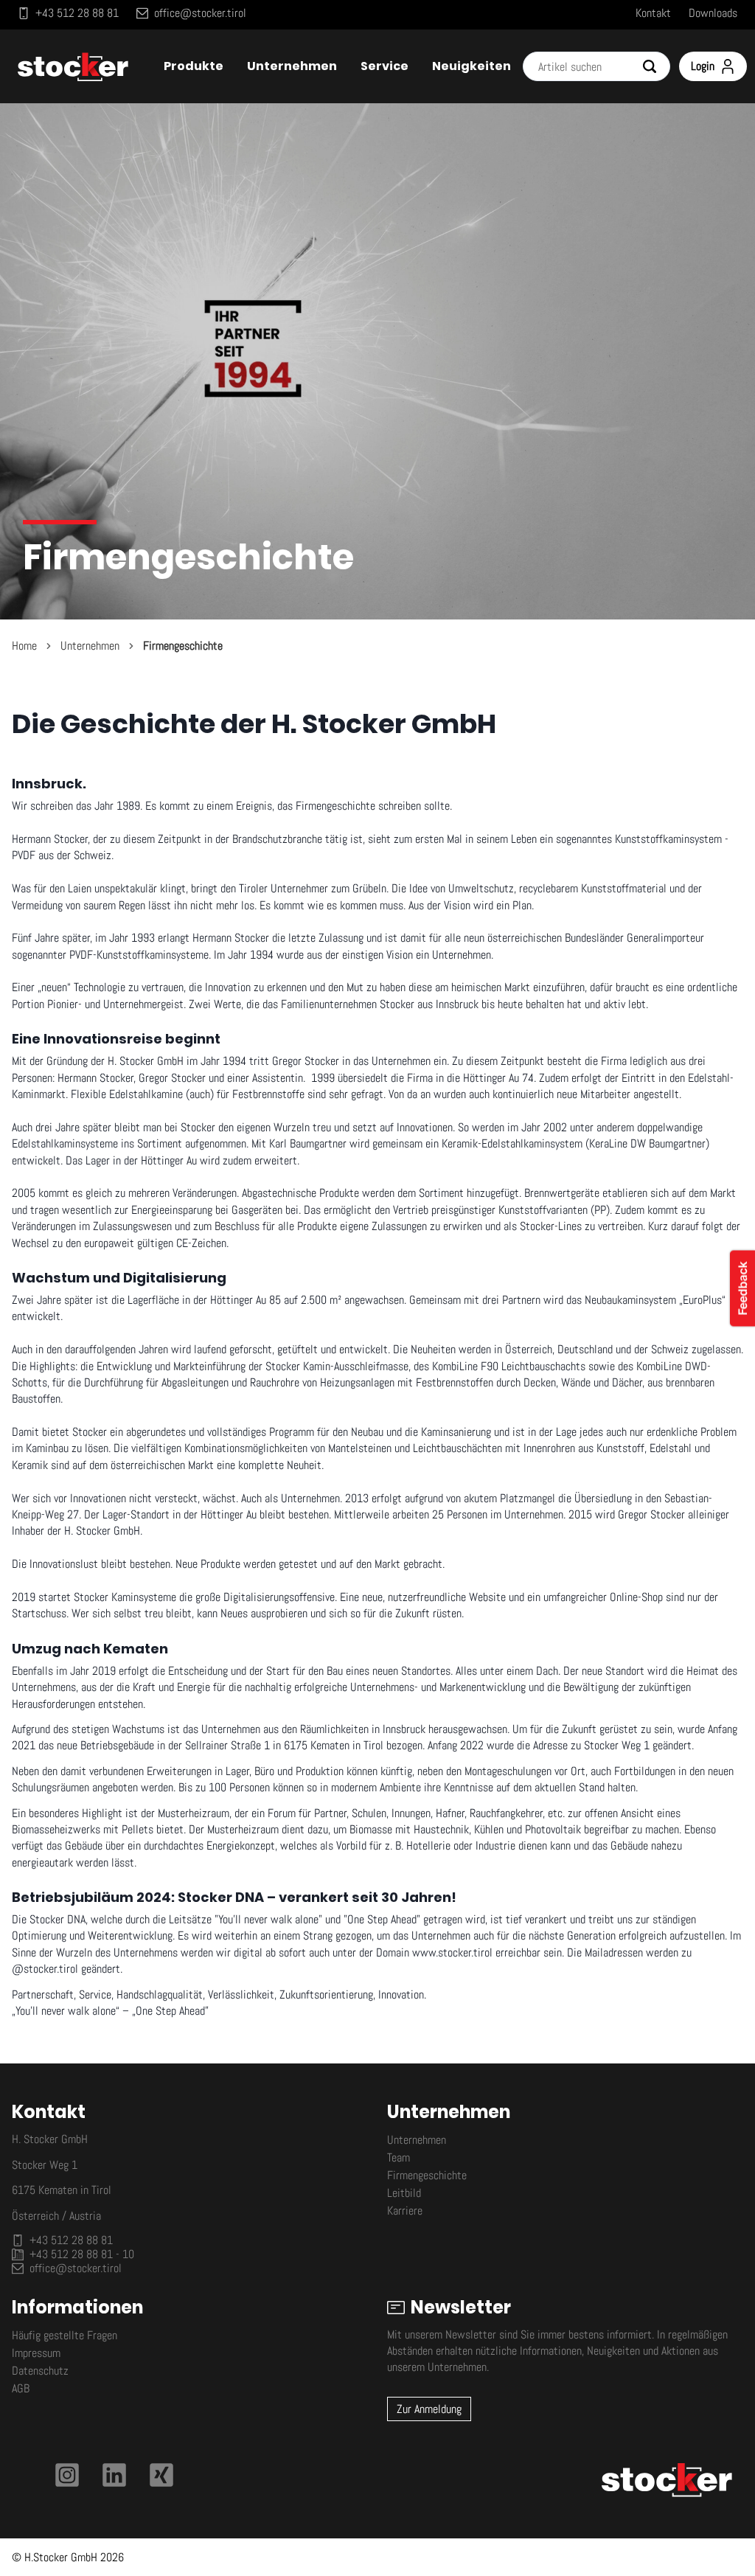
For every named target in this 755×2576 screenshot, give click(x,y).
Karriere (405, 2211)
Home (24, 646)
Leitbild (404, 2193)
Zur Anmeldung (429, 2409)
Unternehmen (90, 646)
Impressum (36, 2353)
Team (399, 2157)
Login (703, 66)
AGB (21, 2388)
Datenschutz (40, 2371)
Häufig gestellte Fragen (65, 2335)
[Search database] (655, 66)
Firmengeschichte (183, 646)
